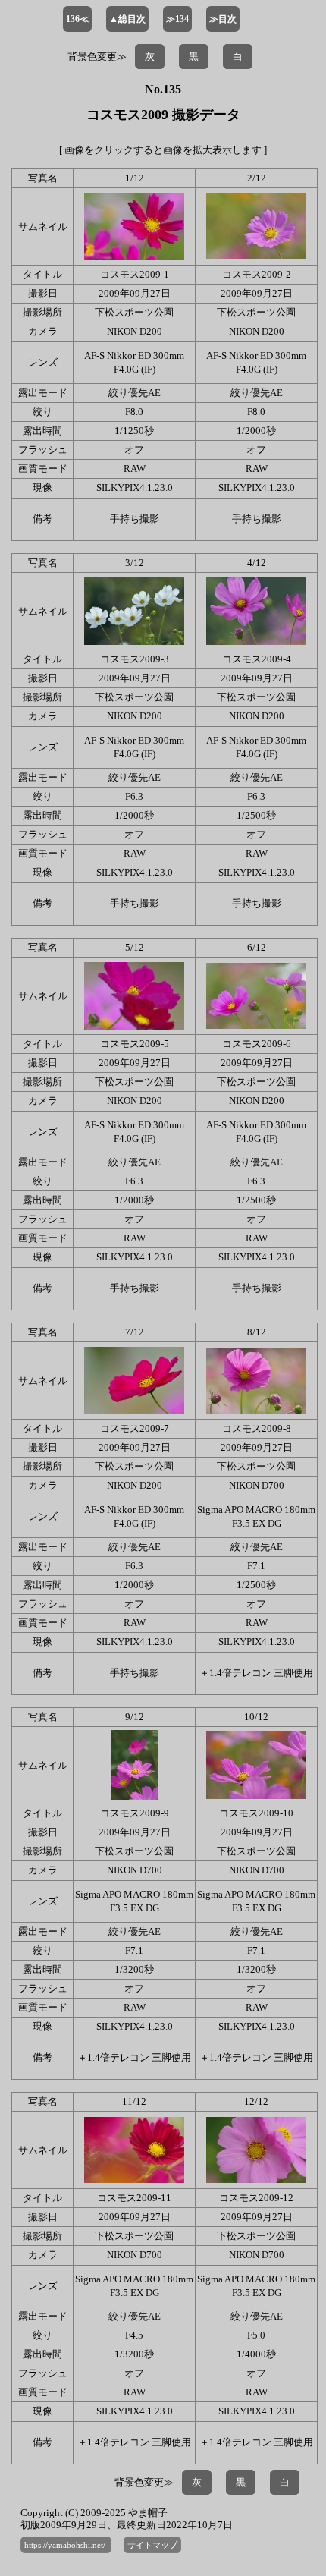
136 (77, 19)
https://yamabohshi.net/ (66, 2545)
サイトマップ (152, 2545)
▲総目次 (127, 19)
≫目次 (223, 19)
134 (177, 19)
